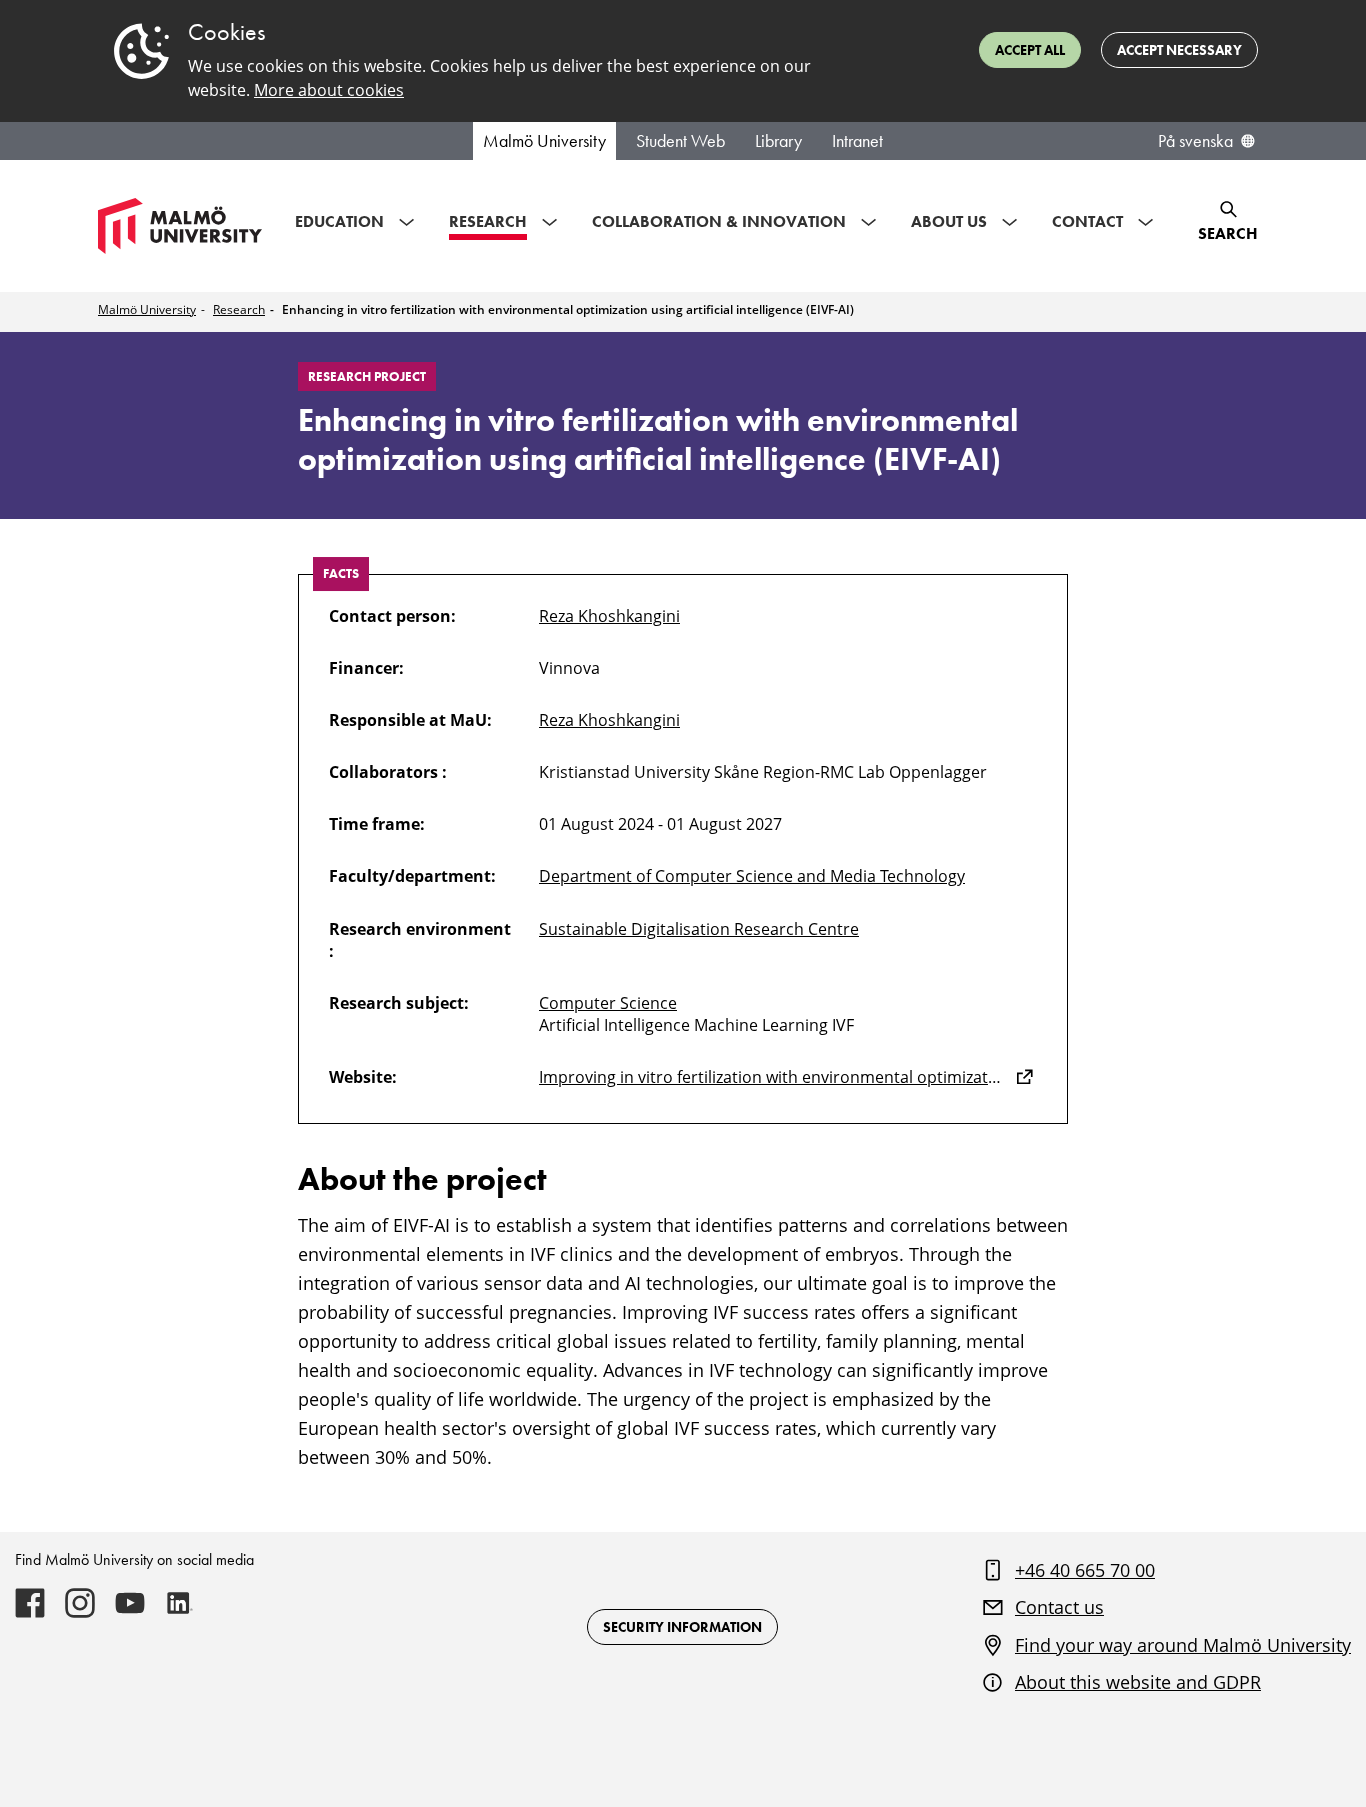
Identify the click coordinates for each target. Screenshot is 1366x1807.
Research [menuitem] (488, 221)
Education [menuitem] (339, 221)
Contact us (1059, 1607)
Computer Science (608, 1003)
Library (778, 141)
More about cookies (329, 90)
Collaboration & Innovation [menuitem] (719, 221)
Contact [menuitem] (1087, 221)
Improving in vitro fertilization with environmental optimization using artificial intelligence (788, 1077)
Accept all (1030, 50)
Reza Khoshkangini (609, 616)
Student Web (680, 141)
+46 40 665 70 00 (1085, 1570)
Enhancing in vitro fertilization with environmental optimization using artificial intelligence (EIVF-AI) (568, 309)
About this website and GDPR (1138, 1682)
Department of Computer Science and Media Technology (752, 876)
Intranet (857, 141)
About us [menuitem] (949, 221)
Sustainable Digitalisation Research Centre (699, 929)
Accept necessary (1179, 50)
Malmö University (544, 141)
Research (239, 309)
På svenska (1195, 141)
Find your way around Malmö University (1183, 1645)
